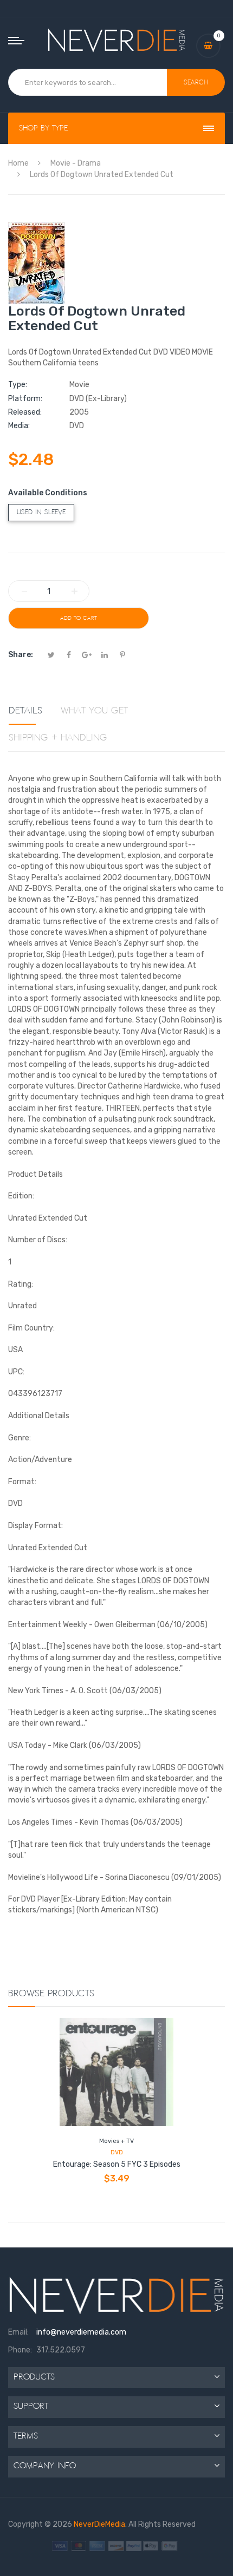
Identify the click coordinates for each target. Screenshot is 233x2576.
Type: (18, 385)
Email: (18, 2332)
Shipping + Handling (58, 738)
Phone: (20, 2350)
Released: (25, 412)
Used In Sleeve (41, 512)
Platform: (25, 399)
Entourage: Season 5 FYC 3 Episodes (117, 2164)
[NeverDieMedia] (117, 40)
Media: (19, 426)
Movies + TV (116, 2141)
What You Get (94, 711)
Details (25, 711)
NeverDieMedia (99, 2524)
